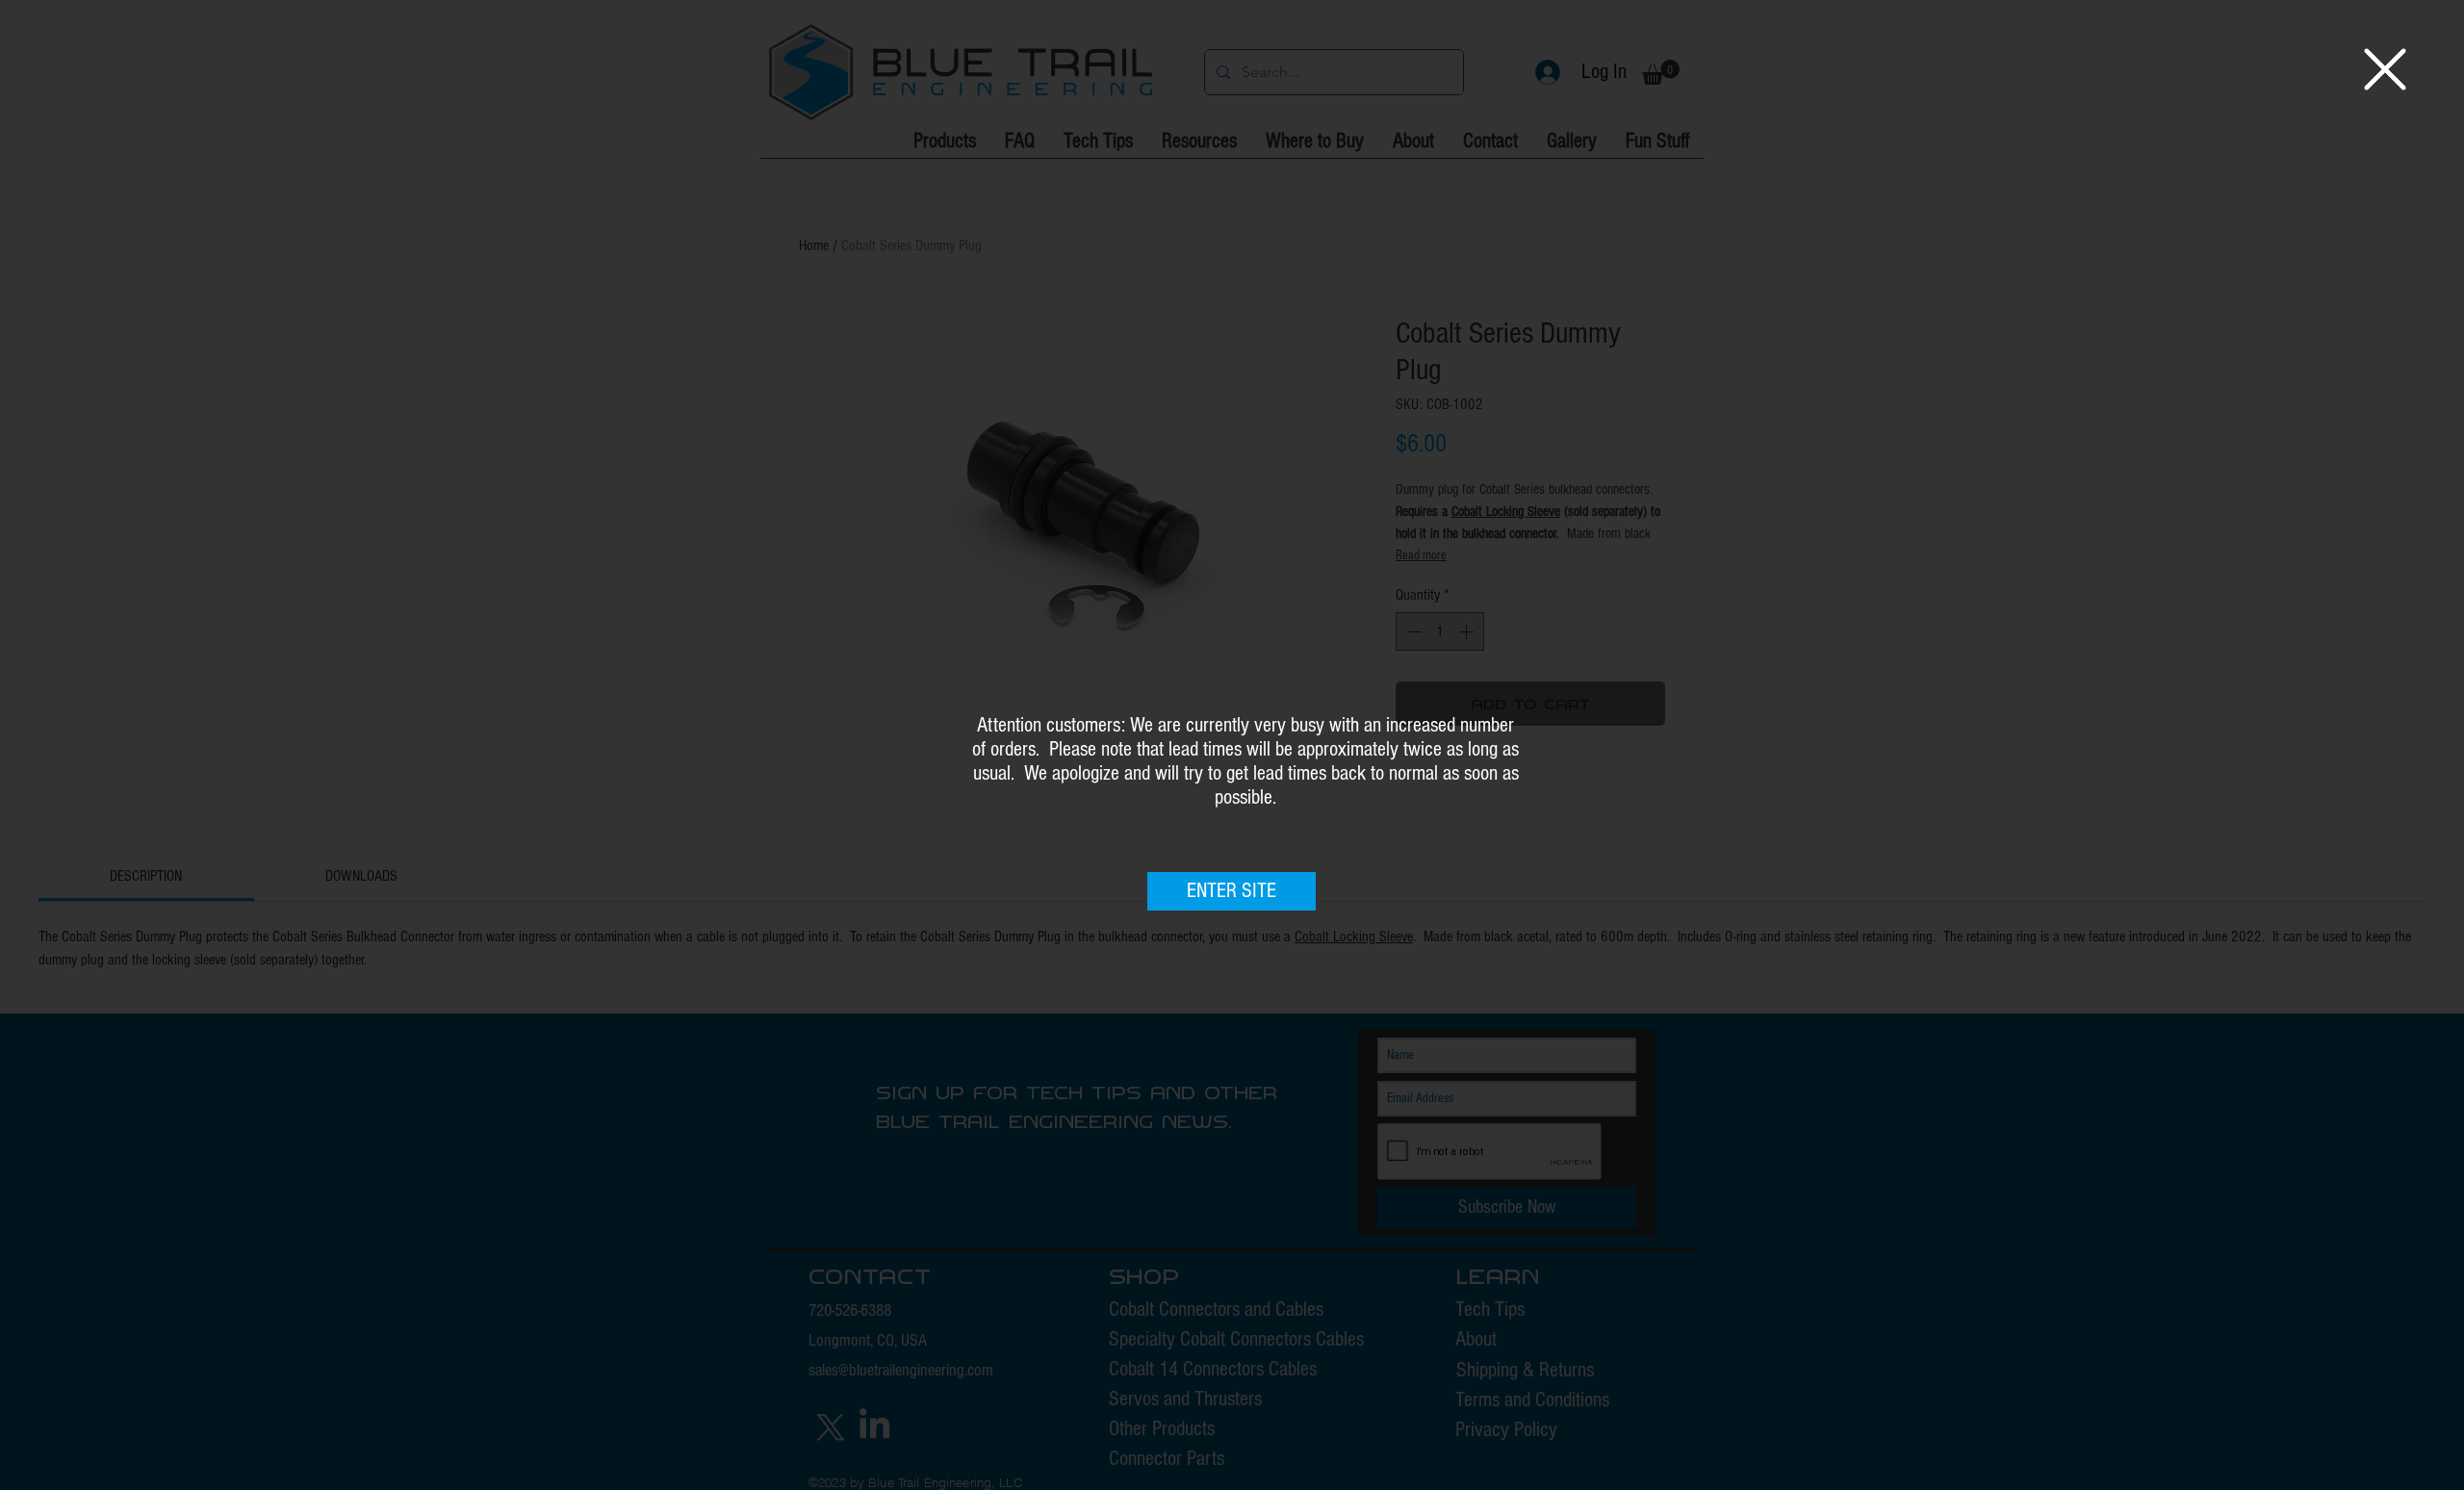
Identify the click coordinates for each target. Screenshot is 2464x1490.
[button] (2385, 69)
